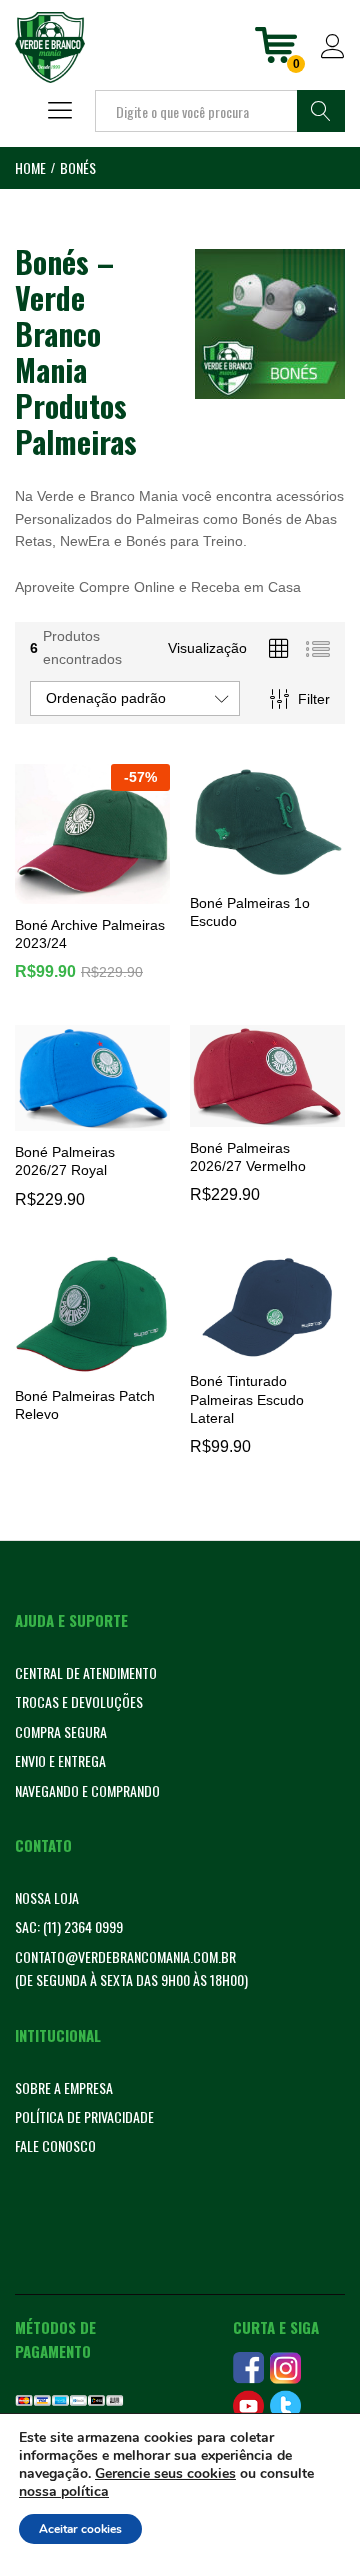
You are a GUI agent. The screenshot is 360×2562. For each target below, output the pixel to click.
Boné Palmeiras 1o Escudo (250, 912)
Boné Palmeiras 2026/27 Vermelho (248, 1157)
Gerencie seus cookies (165, 2474)
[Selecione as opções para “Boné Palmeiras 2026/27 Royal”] (90, 1119)
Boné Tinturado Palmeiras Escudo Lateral (247, 1399)
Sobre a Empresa (64, 2087)
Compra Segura (61, 1731)
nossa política (64, 2491)
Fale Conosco (55, 2145)
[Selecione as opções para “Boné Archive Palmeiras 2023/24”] (90, 892)
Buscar (321, 111)
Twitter (285, 2406)
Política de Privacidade (84, 2116)
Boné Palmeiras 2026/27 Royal (65, 1161)
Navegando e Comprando (87, 1790)
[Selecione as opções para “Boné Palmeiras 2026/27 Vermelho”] (265, 1115)
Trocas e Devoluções (79, 1701)
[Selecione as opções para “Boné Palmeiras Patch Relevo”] (90, 1363)
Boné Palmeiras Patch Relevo (85, 1405)
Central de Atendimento (86, 1672)
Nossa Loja (47, 1897)
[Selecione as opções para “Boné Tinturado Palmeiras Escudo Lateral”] (265, 1348)
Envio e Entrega (60, 1760)
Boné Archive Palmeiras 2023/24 (90, 934)
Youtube (248, 2406)
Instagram (285, 2368)
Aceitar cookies (80, 2529)
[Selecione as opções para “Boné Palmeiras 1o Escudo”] (265, 870)
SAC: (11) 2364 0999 (69, 1926)
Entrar (333, 59)
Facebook (248, 2368)
